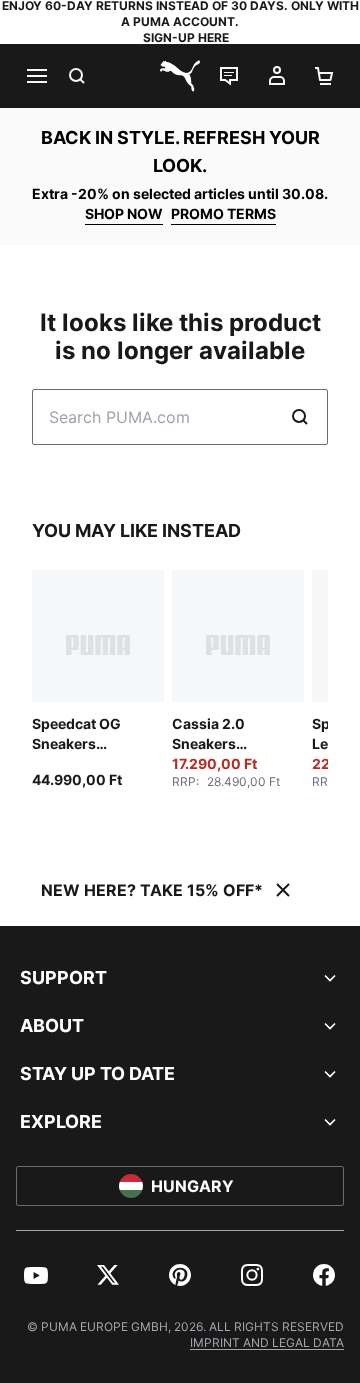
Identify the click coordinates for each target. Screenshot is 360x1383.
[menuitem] (36, 1275)
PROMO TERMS (223, 213)
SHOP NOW (124, 213)
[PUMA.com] (180, 76)
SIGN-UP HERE (186, 37)
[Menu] (36, 76)
